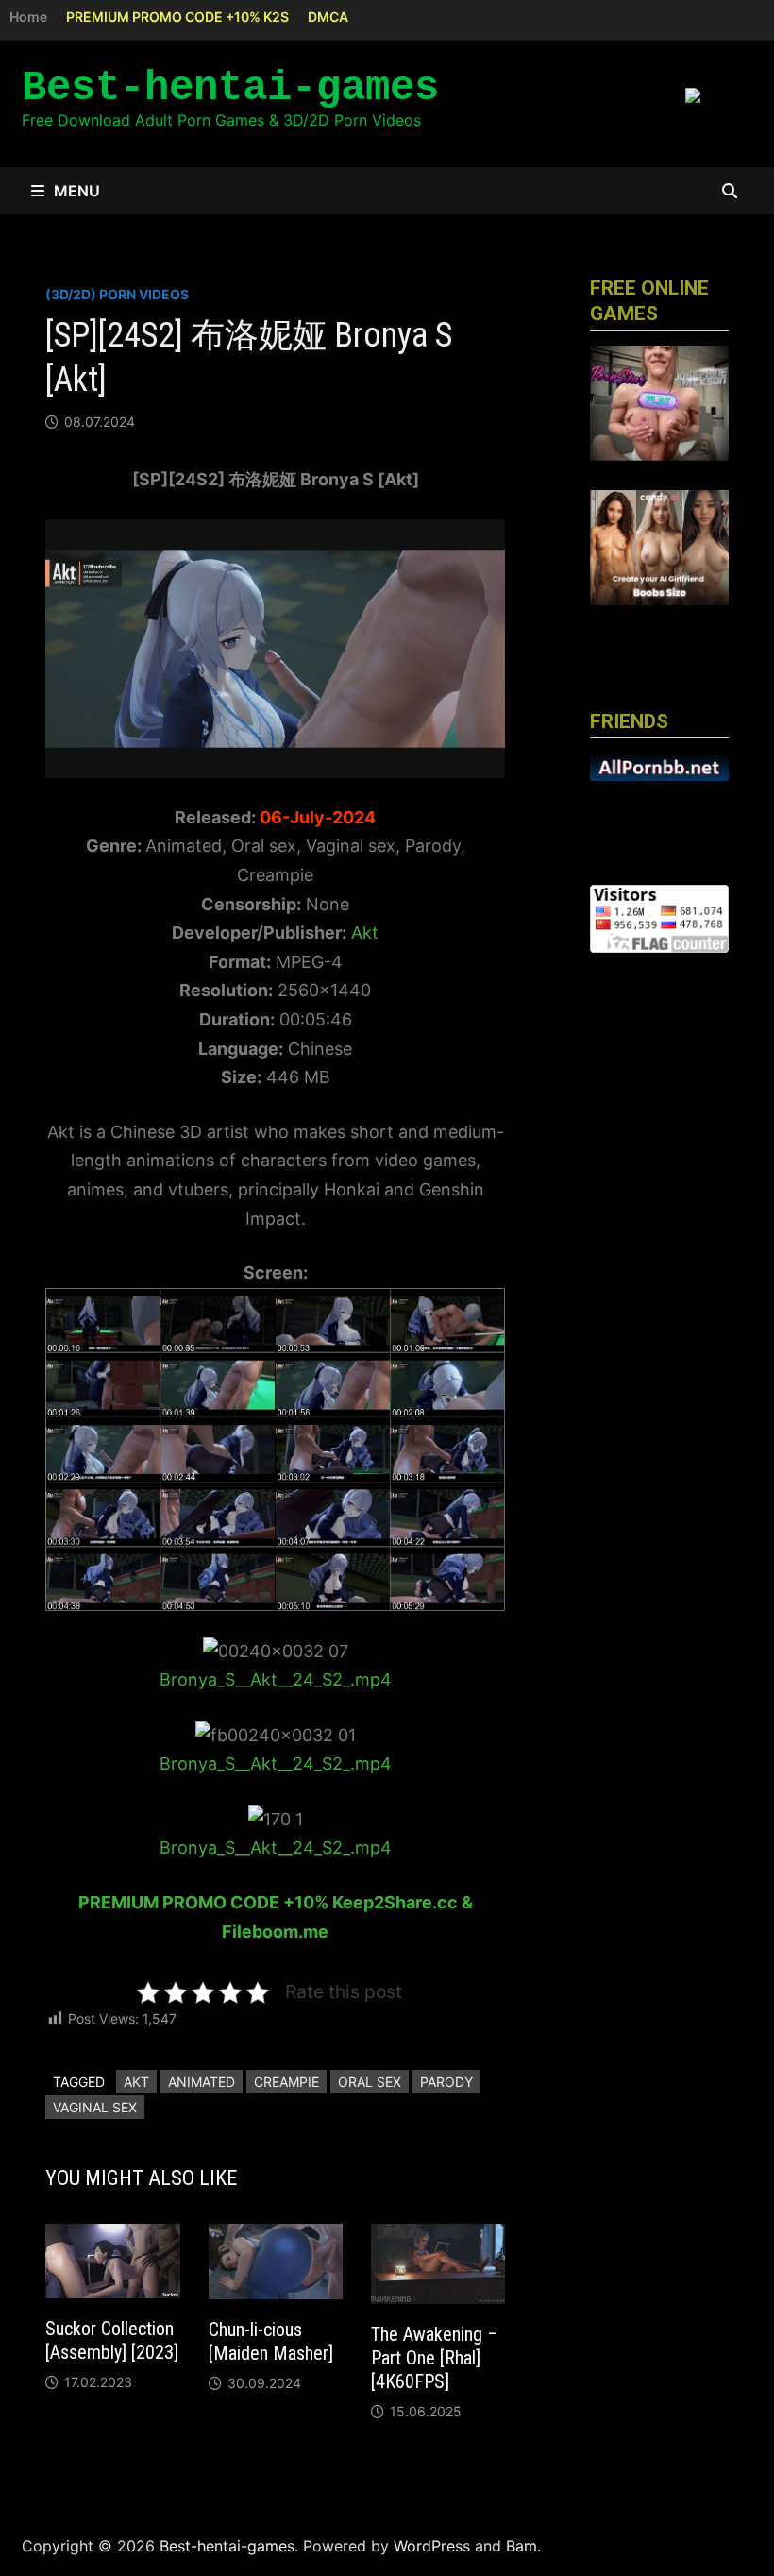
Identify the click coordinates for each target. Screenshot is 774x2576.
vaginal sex (95, 2107)
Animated (202, 2082)
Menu (77, 191)
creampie (286, 2082)
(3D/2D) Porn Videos (117, 294)
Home (28, 17)
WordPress (432, 2546)
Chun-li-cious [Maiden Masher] (271, 2341)
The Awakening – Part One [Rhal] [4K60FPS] (435, 2358)
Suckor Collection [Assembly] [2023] (112, 2340)
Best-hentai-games (230, 88)
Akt (365, 932)
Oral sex (370, 2082)
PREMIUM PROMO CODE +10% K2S (177, 17)
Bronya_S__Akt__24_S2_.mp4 (276, 1679)
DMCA (328, 17)
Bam (522, 2546)
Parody (446, 2082)
